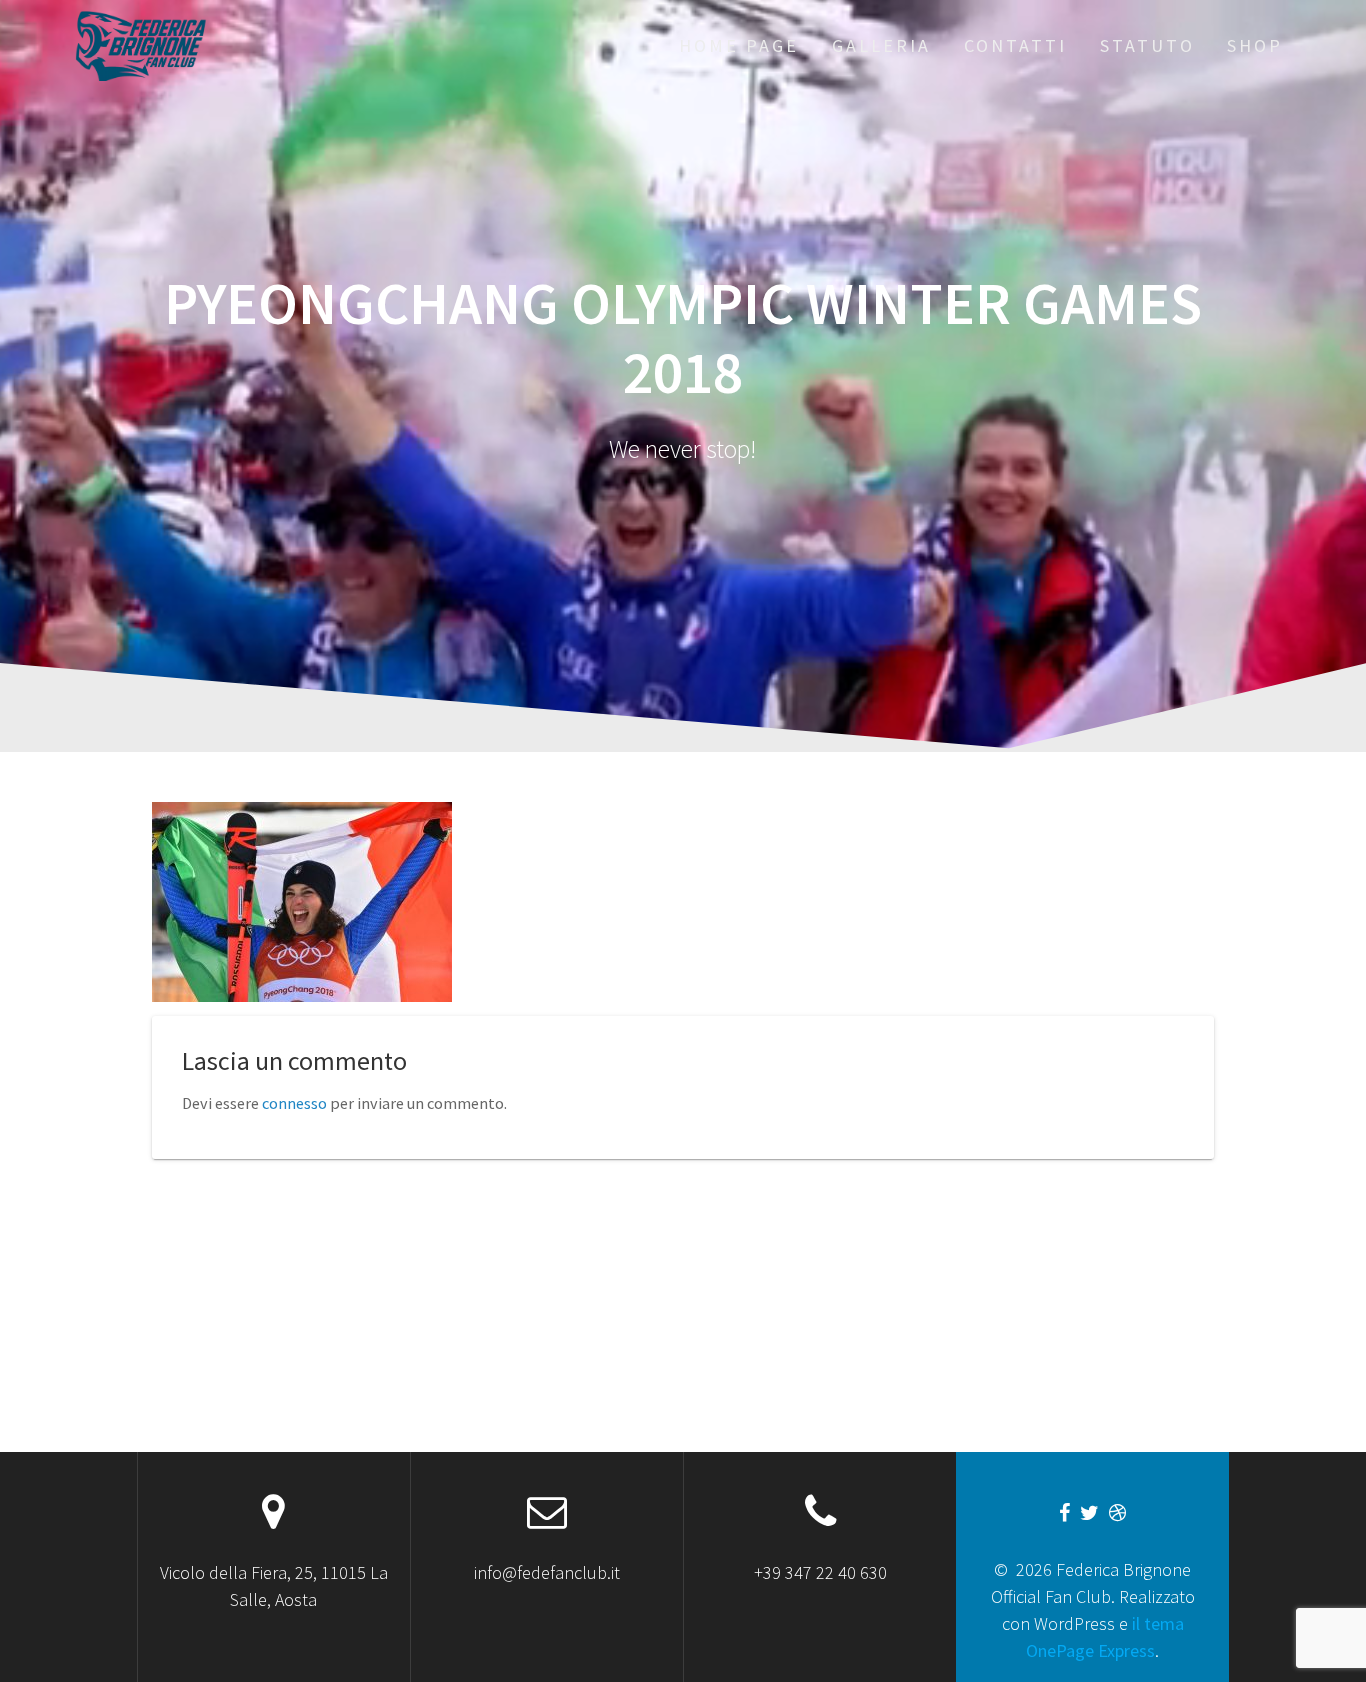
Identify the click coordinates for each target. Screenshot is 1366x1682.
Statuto (1147, 45)
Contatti (1015, 45)
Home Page (739, 45)
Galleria (881, 45)
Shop (1255, 45)
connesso (294, 1103)
